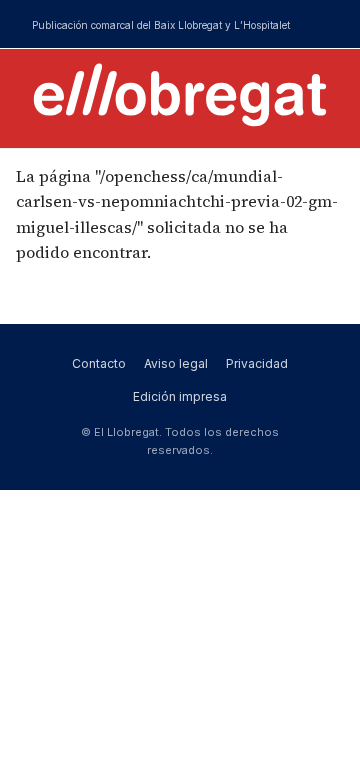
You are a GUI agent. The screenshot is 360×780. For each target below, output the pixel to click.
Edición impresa (180, 396)
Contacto (99, 363)
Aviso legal (176, 363)
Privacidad (257, 363)
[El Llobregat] (180, 94)
